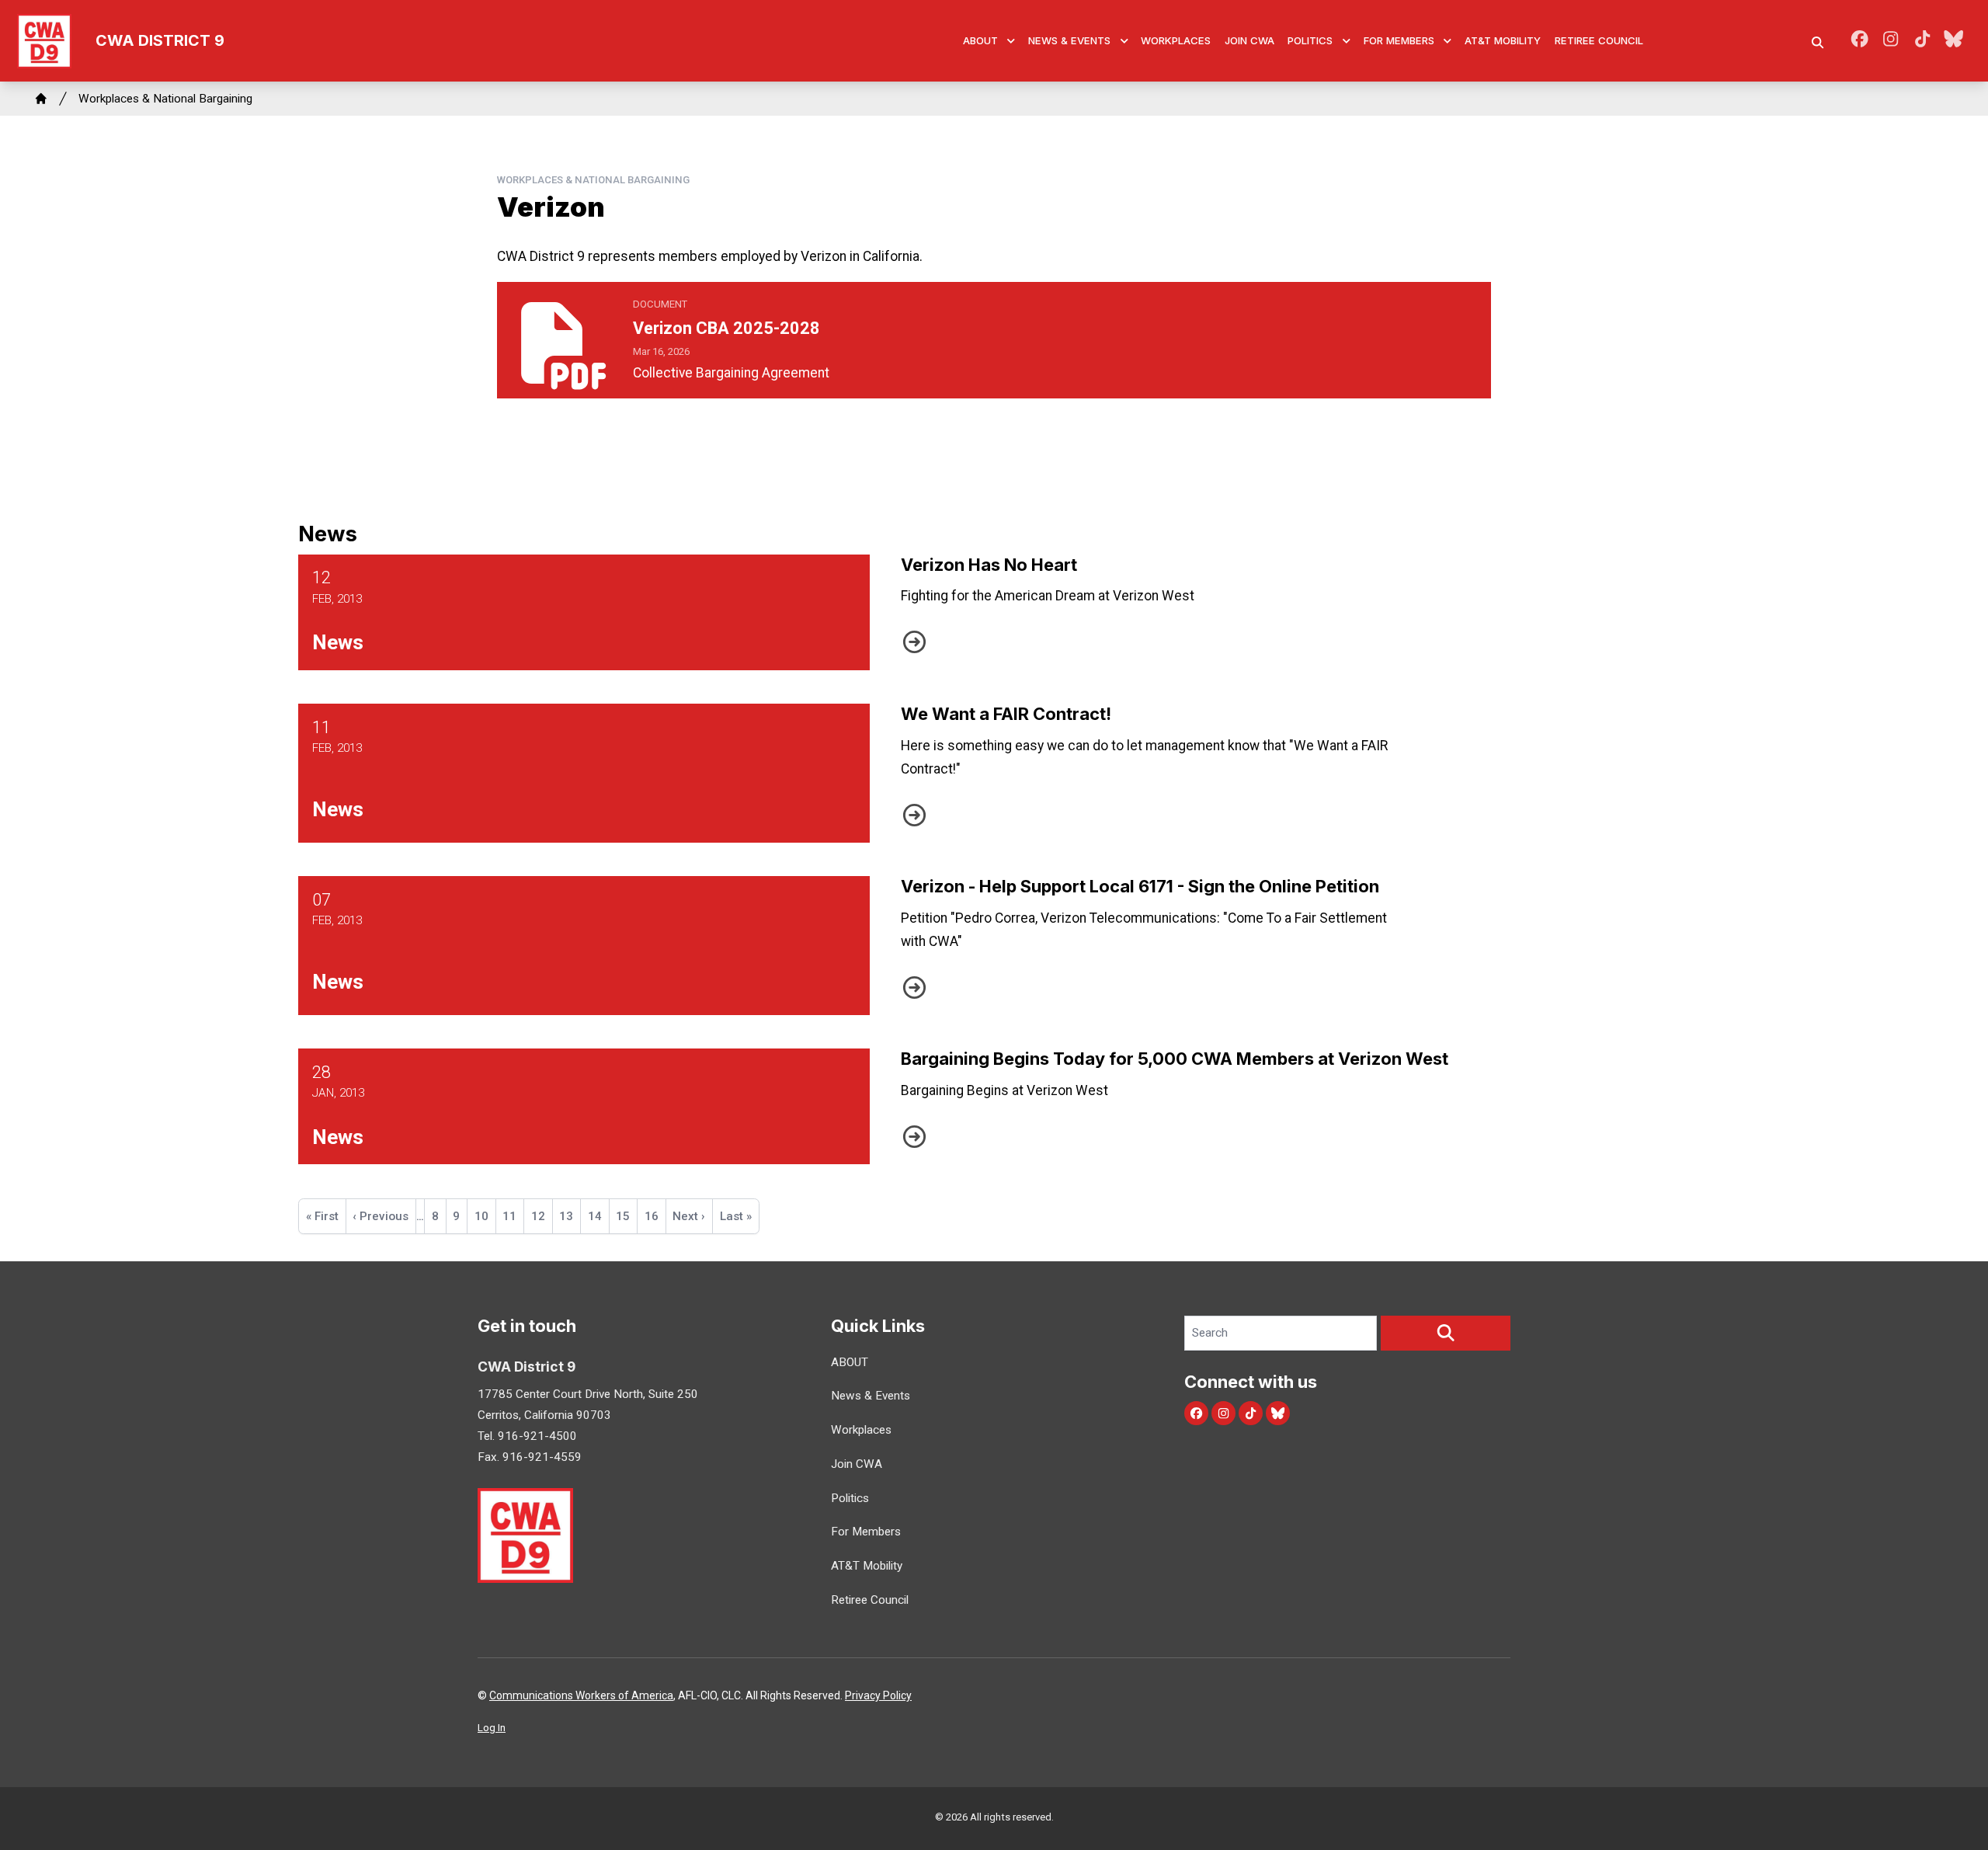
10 (485, 1216)
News (338, 642)
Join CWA (1249, 40)
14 (598, 1216)
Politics (1310, 40)
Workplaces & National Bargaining (165, 99)
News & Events (1069, 40)
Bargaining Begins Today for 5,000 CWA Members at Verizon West (1175, 1059)
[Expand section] (1011, 41)
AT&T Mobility (1503, 40)
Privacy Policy (878, 1695)
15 (626, 1216)
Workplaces (1176, 40)
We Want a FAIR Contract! (1006, 714)
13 (570, 1216)
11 (513, 1216)
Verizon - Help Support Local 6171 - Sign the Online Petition (1140, 886)
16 (655, 1216)
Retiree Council (1599, 40)
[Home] (41, 99)
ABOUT (980, 40)
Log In (492, 1728)
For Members (1399, 40)
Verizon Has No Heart (989, 565)
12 (542, 1221)
